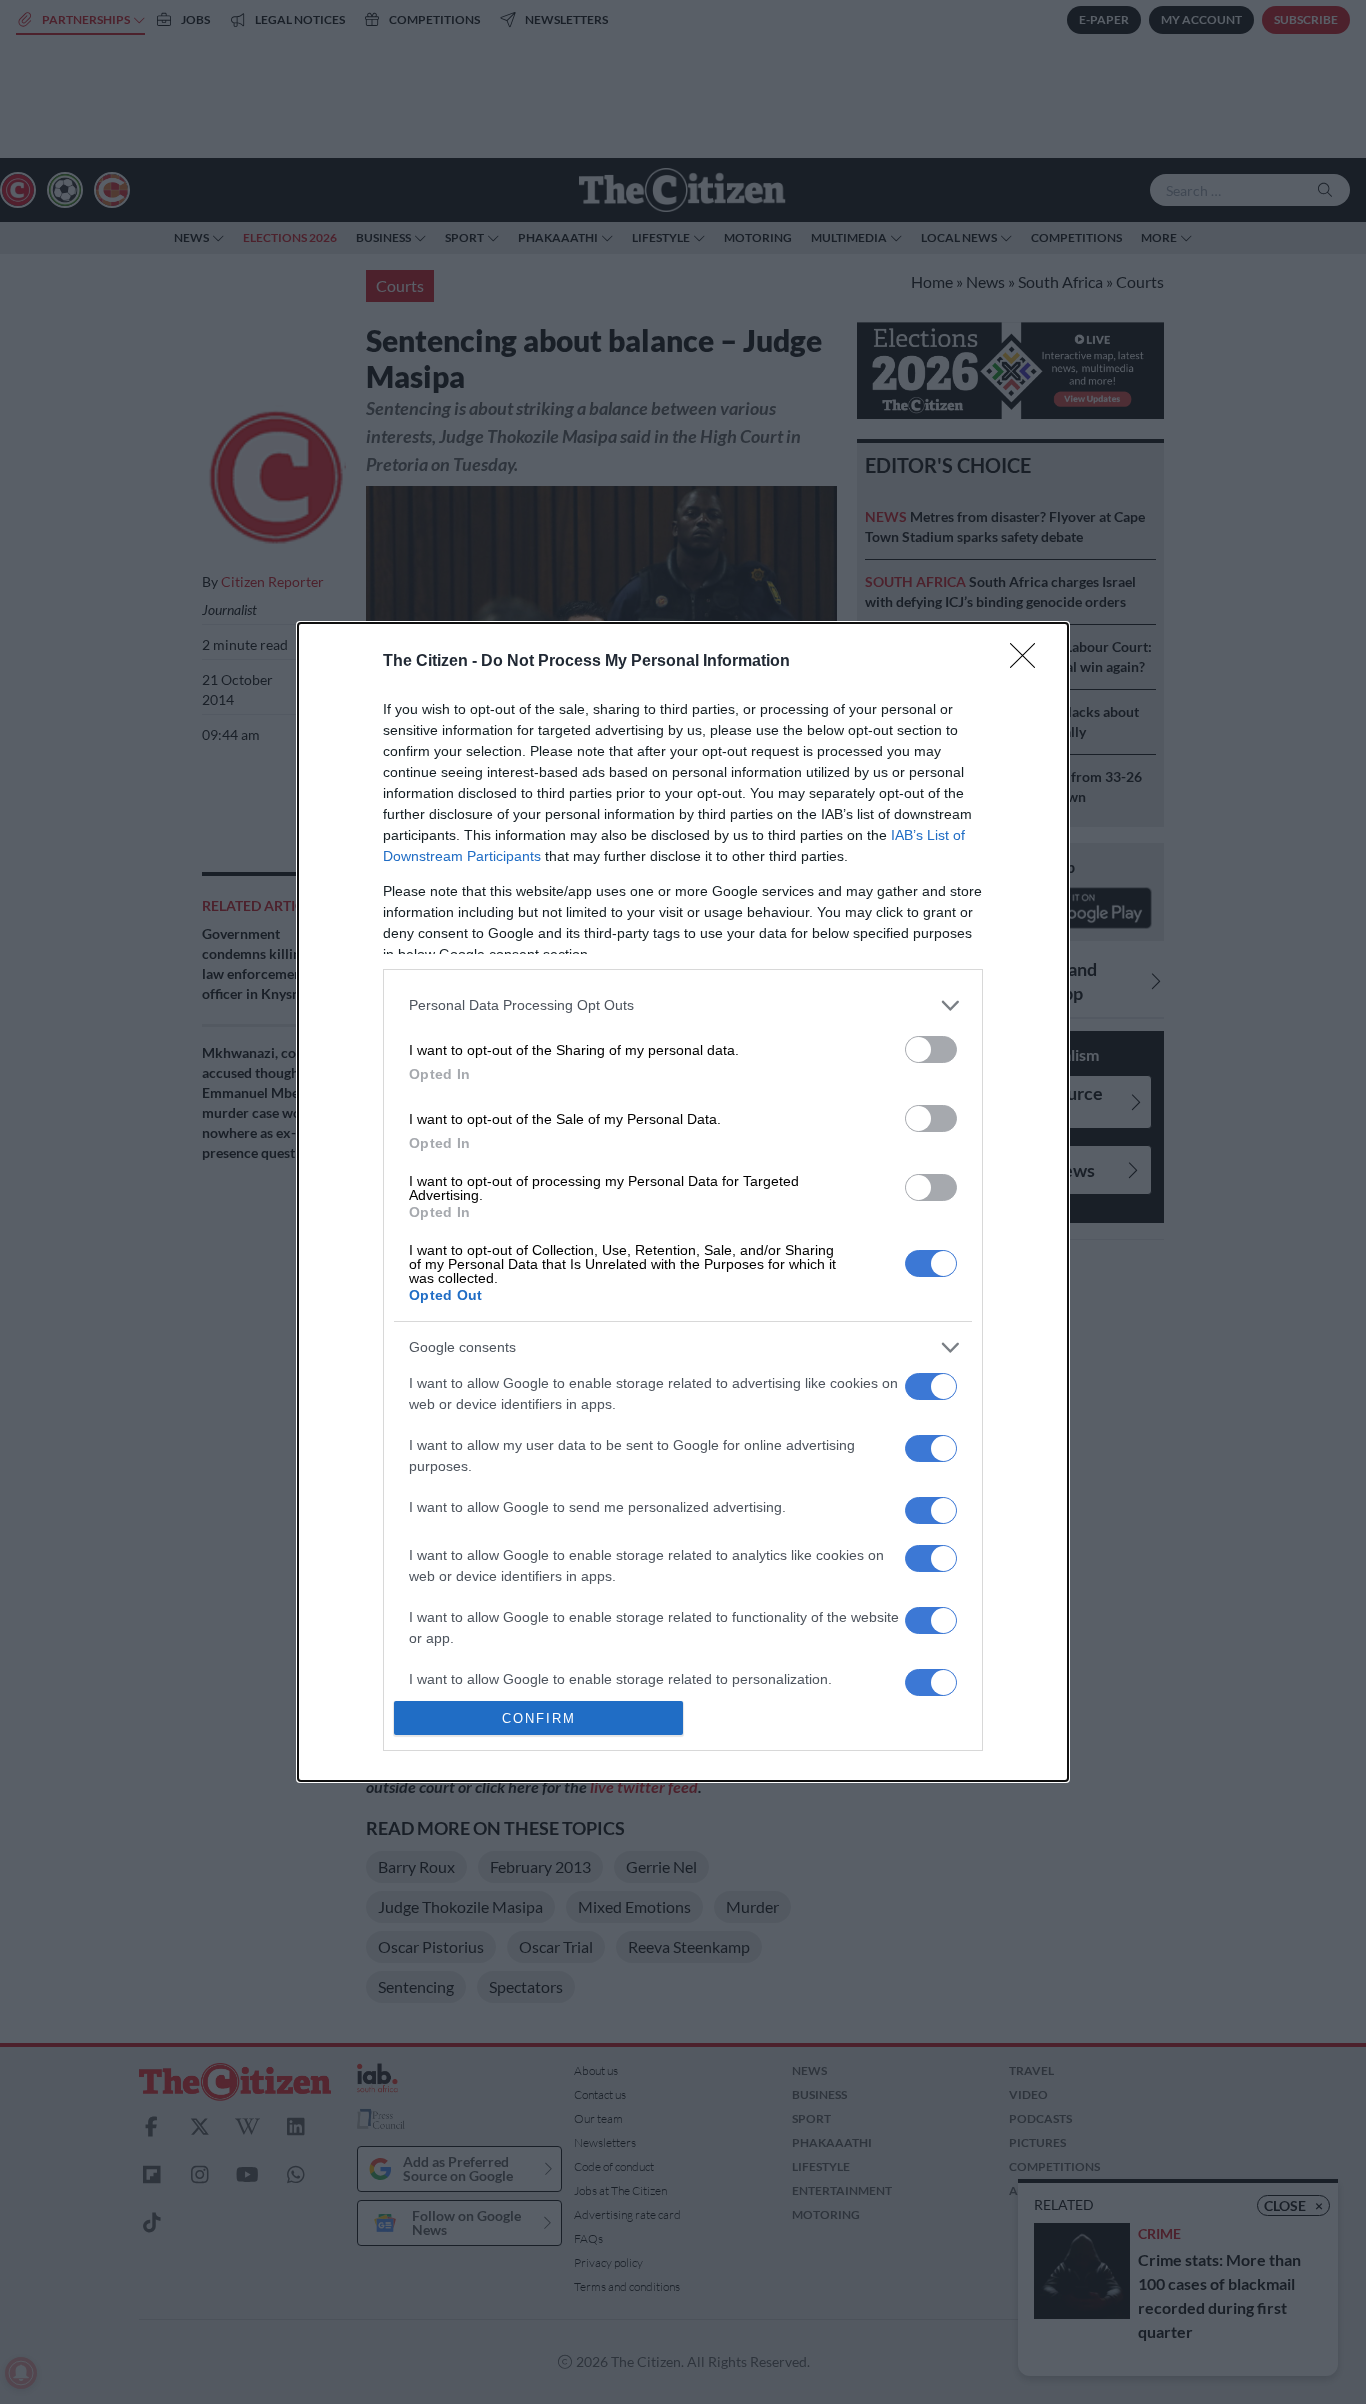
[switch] (931, 1049)
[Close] (1029, 662)
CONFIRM (539, 1718)
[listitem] (683, 1005)
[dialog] (683, 1202)
